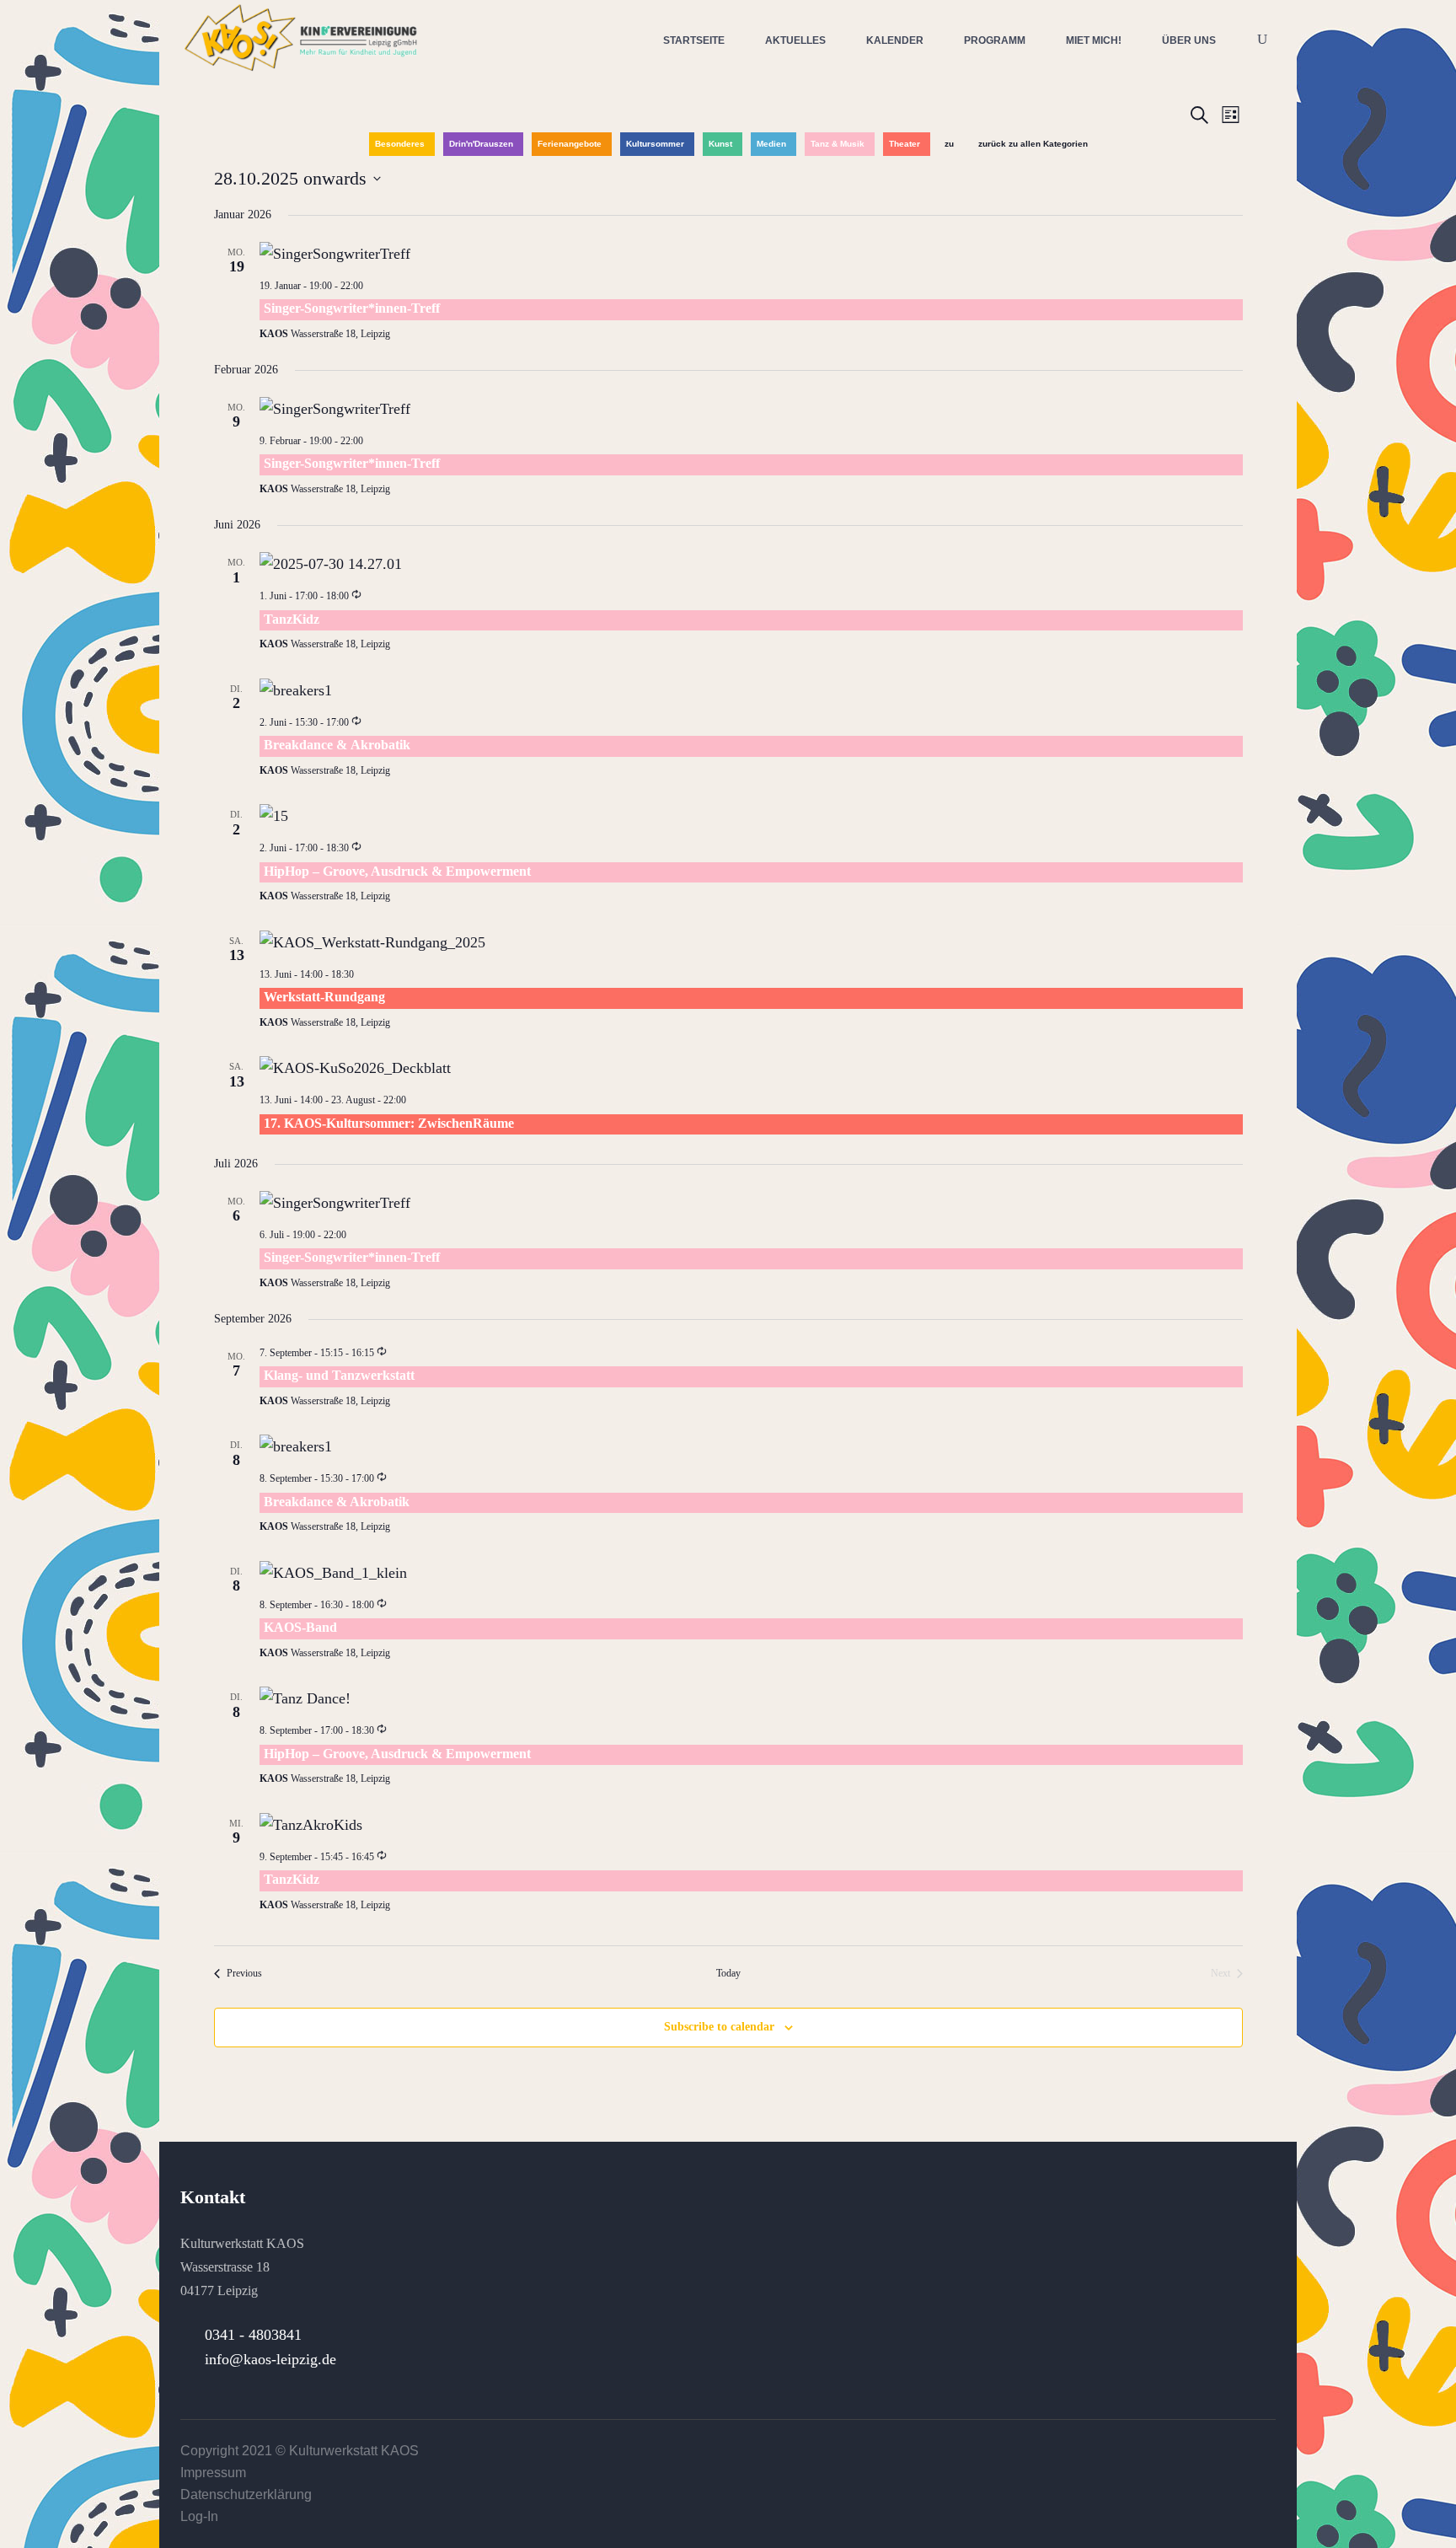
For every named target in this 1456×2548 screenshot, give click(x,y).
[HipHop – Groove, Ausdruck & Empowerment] (751, 816)
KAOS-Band (300, 1627)
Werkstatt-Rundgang (324, 997)
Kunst (720, 144)
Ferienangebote (570, 144)
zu (949, 144)
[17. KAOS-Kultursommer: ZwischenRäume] (751, 1068)
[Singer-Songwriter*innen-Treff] (751, 254)
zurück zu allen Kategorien (1033, 144)
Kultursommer (655, 144)
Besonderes (400, 144)
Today (728, 1973)
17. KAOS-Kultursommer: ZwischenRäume (389, 1123)
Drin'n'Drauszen (481, 144)
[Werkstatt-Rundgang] (751, 942)
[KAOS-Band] (751, 1573)
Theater (905, 144)
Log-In (199, 2516)
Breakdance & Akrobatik (337, 745)
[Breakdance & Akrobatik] (751, 690)
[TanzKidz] (751, 564)
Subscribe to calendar (719, 2027)
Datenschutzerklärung (246, 2494)
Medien (771, 144)
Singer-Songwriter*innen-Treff (352, 308)
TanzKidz (292, 619)
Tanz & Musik (838, 144)
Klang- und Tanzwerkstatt (339, 1375)
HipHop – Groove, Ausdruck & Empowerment (397, 871)
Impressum (213, 2473)
